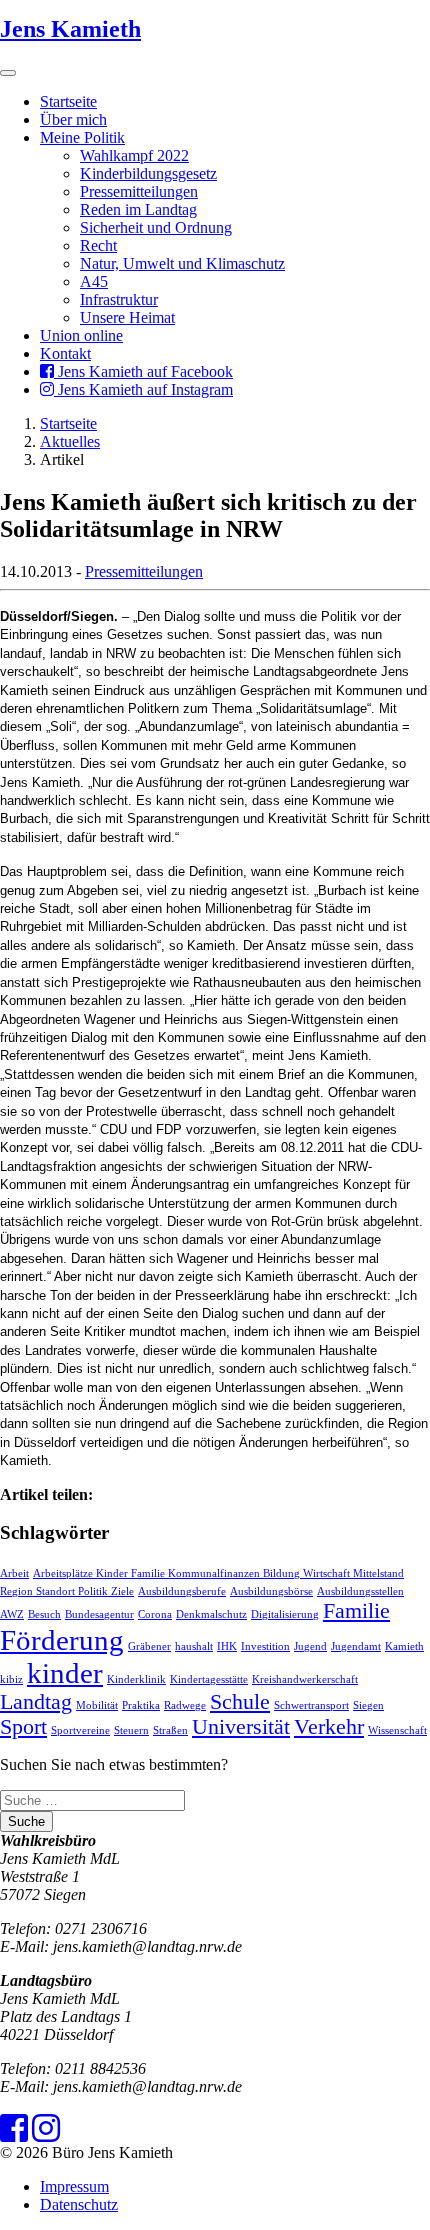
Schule (240, 1702)
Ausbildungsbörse (271, 1591)
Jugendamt (356, 1646)
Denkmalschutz (211, 1614)
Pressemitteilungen (139, 191)
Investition (265, 1646)
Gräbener (149, 1646)
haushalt (194, 1646)
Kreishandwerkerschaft (305, 1679)
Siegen (368, 1705)
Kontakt (65, 353)
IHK (227, 1646)
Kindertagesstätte (209, 1679)
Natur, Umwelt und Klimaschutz (182, 263)
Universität (241, 1727)
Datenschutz (79, 2204)
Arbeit (14, 1573)
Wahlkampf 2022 (134, 155)
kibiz (11, 1679)
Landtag (36, 1702)
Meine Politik (82, 137)
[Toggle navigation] (8, 73)
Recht (98, 245)
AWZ (12, 1614)
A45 (94, 281)
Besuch (44, 1614)
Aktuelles (70, 441)
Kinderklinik (136, 1679)
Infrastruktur (119, 299)
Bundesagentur (99, 1614)
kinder (65, 1673)
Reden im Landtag (138, 209)
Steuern (131, 1730)
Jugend (310, 1646)
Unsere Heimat (127, 317)
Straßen (170, 1730)
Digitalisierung (285, 1614)
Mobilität (97, 1705)
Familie (356, 1611)
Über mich (73, 119)
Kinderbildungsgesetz (148, 173)
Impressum (74, 2186)
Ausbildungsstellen (360, 1591)
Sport (23, 1727)
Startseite (68, 101)
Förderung (62, 1640)
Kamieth (404, 1646)
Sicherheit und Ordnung (156, 227)
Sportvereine (80, 1730)
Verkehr (329, 1727)
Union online (81, 335)
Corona (155, 1614)
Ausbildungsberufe (182, 1591)
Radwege (185, 1705)
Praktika (141, 1705)
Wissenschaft (397, 1730)
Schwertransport (311, 1705)
